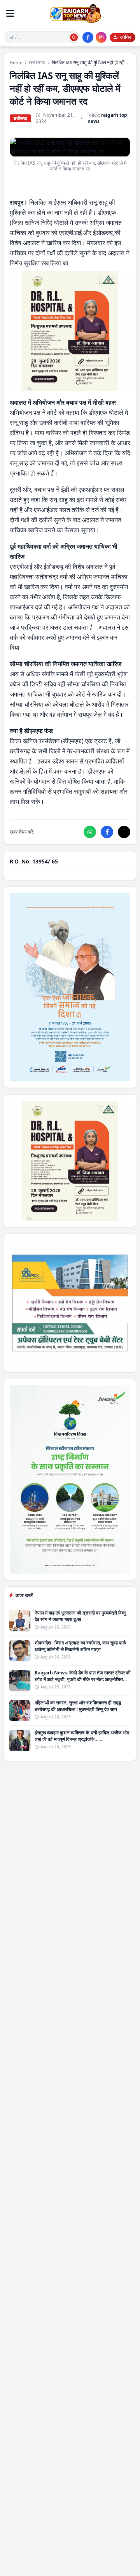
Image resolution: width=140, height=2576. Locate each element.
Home (16, 63)
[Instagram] (101, 37)
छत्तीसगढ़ (37, 63)
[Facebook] (88, 37)
